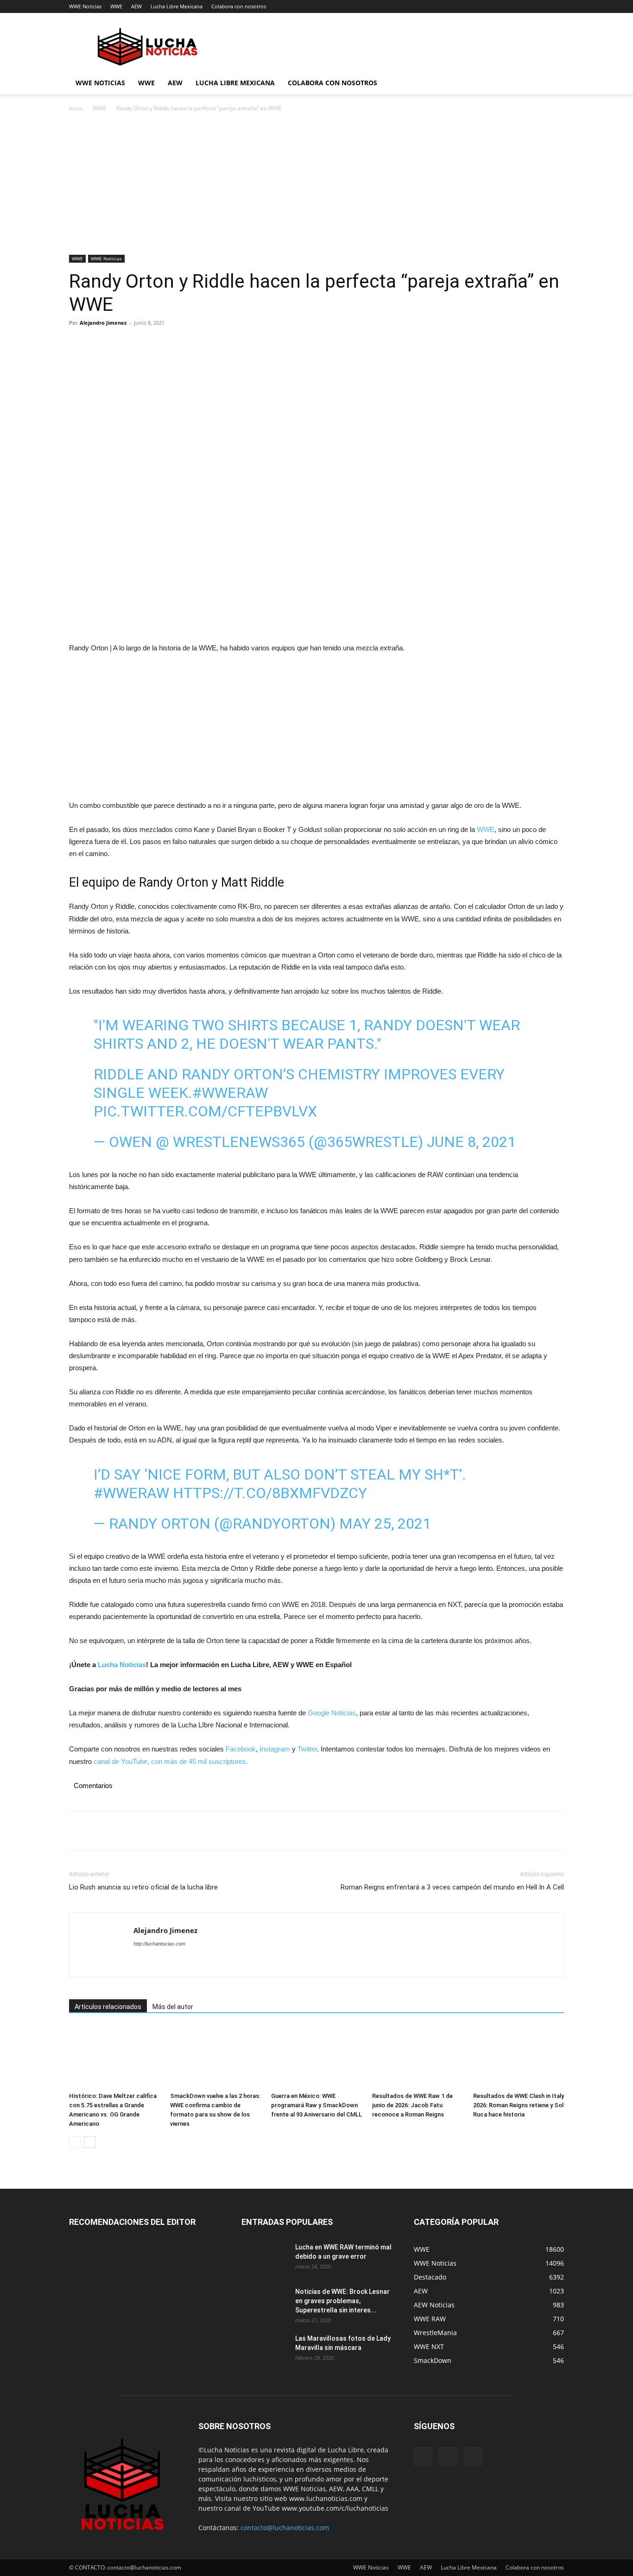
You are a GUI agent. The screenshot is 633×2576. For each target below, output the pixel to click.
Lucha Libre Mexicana (177, 6)
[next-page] (90, 2142)
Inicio (76, 108)
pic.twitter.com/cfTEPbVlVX (205, 1111)
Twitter (307, 1749)
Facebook (241, 1749)
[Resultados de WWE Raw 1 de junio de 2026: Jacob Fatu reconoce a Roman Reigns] (418, 2057)
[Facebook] (78, 344)
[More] (164, 344)
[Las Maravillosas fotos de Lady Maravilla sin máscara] (265, 2350)
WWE (116, 6)
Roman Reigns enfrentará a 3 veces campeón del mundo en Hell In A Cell (452, 1887)
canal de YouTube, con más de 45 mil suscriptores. (170, 1761)
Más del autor (173, 2007)
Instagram (275, 1749)
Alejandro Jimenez (103, 323)
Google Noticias (332, 1713)
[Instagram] (448, 2456)
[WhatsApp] (142, 344)
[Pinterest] (121, 344)
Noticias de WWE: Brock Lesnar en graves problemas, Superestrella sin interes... (342, 2301)
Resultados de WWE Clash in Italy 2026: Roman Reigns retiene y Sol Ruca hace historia (519, 2105)
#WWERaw (230, 1093)
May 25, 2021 (385, 1524)
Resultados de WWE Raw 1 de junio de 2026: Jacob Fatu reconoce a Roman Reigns (412, 2105)
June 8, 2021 (471, 1142)
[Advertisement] (316, 186)
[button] (553, 84)
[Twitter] (100, 344)
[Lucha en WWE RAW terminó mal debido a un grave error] (265, 2259)
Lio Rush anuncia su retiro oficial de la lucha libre (143, 1887)
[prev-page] (75, 2142)
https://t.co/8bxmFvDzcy (270, 1493)
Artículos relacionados (108, 2007)
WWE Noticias (85, 6)
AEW (136, 6)
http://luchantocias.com (159, 1944)
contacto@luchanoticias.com (285, 2528)
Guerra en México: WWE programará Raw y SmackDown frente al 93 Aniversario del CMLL (316, 2105)
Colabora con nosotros (239, 6)
